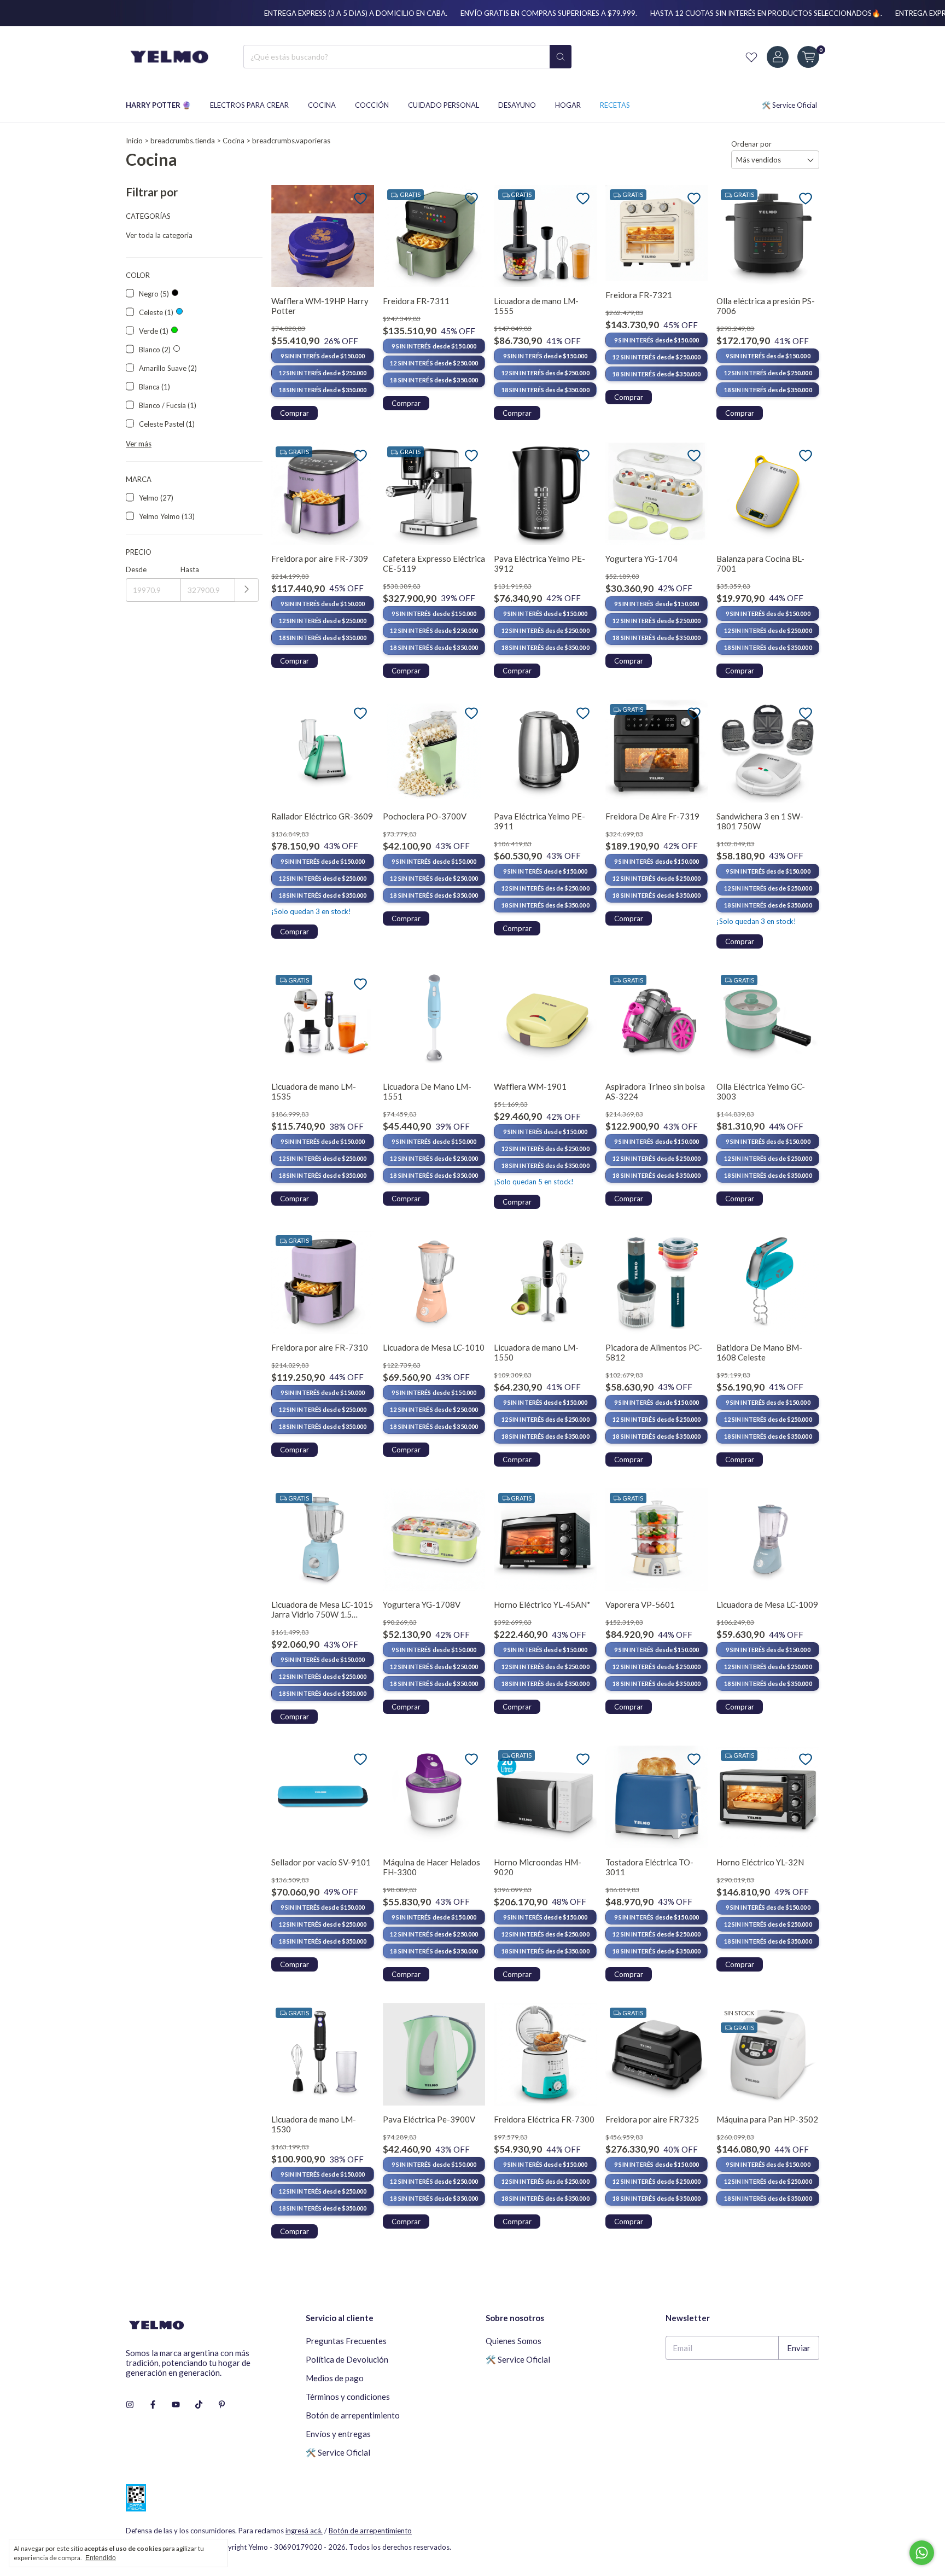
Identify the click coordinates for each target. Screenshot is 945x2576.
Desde (136, 569)
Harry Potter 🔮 (158, 105)
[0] (808, 57)
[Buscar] (561, 57)
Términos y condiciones (348, 2397)
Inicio (134, 141)
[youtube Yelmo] (176, 2404)
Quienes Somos (514, 2341)
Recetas (615, 105)
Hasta (190, 569)
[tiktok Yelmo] (199, 2404)
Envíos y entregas (338, 2434)
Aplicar (247, 590)
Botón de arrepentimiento (353, 2415)
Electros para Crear (249, 105)
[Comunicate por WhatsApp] (922, 2553)
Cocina (322, 105)
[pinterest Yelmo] (222, 2404)
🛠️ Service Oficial (789, 105)
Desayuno (517, 105)
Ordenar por (751, 144)
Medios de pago (335, 2378)
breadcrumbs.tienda (183, 141)
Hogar (568, 105)
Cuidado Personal (444, 105)
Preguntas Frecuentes (346, 2341)
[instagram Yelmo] (130, 2404)
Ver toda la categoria (159, 235)
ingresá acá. (304, 2531)
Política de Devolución (347, 2359)
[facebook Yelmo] (153, 2404)
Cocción (372, 105)
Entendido (101, 2558)
